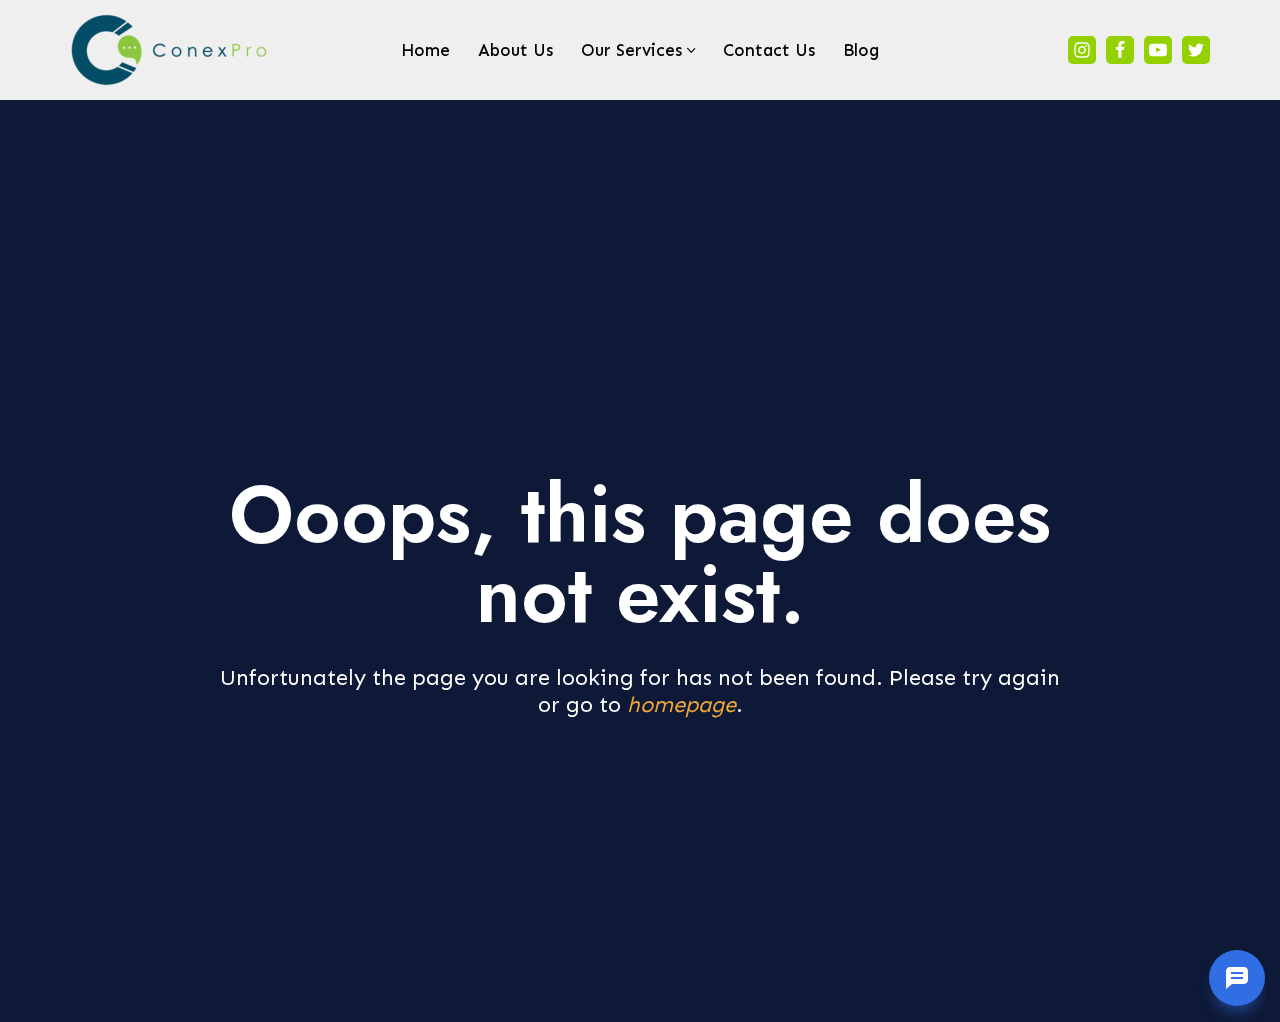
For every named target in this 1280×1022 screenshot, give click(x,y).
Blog (861, 50)
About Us (515, 50)
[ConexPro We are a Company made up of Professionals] (170, 50)
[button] (691, 50)
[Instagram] (1082, 50)
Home (425, 50)
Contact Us (769, 50)
